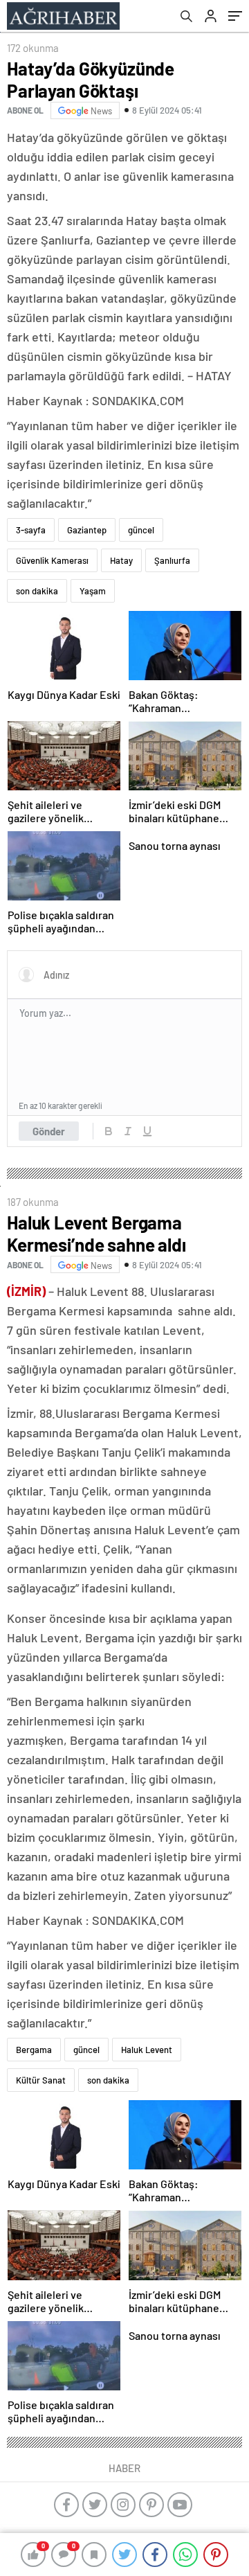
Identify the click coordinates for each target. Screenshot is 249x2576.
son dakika (37, 591)
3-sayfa (31, 530)
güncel (141, 530)
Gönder (49, 1131)
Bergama (34, 2050)
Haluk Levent (147, 2050)
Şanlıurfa (172, 560)
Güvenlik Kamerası (52, 560)
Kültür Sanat (41, 2080)
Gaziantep (87, 530)
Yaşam (93, 591)
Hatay (121, 560)
